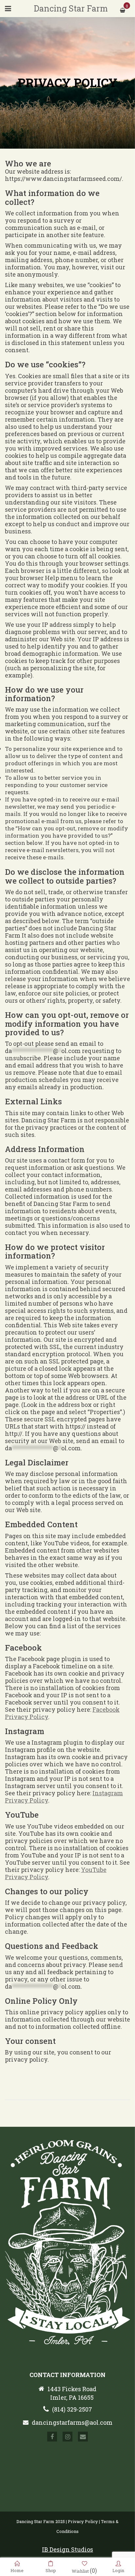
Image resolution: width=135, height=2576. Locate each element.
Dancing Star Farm (71, 8)
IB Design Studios (67, 2549)
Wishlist (84, 2570)
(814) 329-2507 (72, 2409)
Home (17, 2570)
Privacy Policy (83, 2521)
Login (118, 2570)
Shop (51, 2570)
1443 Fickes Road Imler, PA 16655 (72, 2393)
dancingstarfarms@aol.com (72, 2422)
